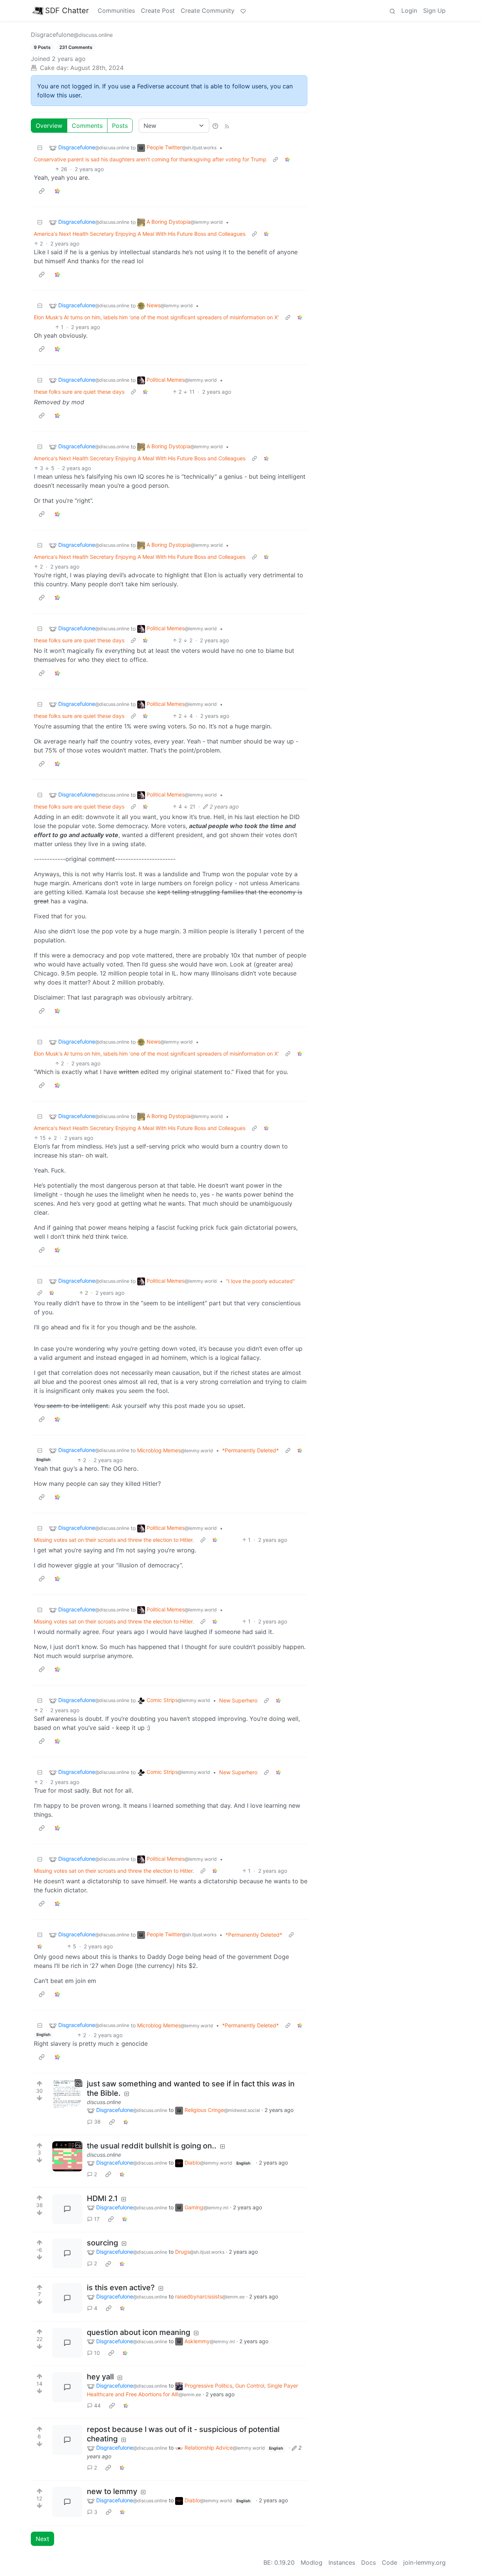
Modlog (312, 2562)
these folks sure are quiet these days (79, 392)
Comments (87, 126)
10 (97, 2353)
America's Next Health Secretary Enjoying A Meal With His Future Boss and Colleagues (140, 234)
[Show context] (275, 159)
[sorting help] (215, 126)
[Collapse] (40, 148)
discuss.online (104, 2102)
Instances (342, 2562)
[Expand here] (67, 2094)
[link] (287, 159)
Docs (368, 2562)
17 (97, 2219)
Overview (49, 126)
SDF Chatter (67, 11)
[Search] (392, 11)
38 (97, 2122)
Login (409, 11)
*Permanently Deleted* (250, 1450)
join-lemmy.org (424, 2562)
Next (42, 2539)
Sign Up (434, 11)
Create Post (158, 11)
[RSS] (227, 126)
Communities (116, 11)
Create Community (208, 11)
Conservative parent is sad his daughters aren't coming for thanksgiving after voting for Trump (150, 159)
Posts (120, 126)
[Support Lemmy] (243, 11)
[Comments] (67, 2209)
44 (97, 2405)
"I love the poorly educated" (260, 1281)
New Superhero (238, 1700)
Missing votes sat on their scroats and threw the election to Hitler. (114, 1540)
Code (389, 2562)
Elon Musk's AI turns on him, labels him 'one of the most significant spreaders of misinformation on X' (156, 317)
